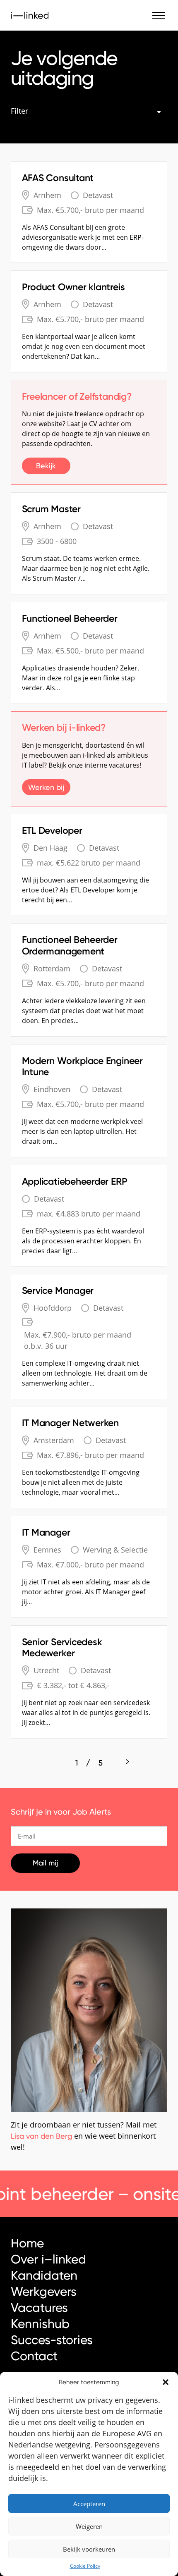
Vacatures (39, 2308)
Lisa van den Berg (41, 2136)
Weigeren (89, 2526)
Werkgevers (44, 2291)
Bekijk (46, 466)
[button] (166, 2382)
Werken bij (46, 787)
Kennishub (40, 2324)
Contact (34, 2356)
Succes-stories (52, 2340)
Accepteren (89, 2504)
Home (27, 2243)
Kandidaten (44, 2275)
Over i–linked (48, 2259)
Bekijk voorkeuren (89, 2549)
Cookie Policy (85, 2566)
